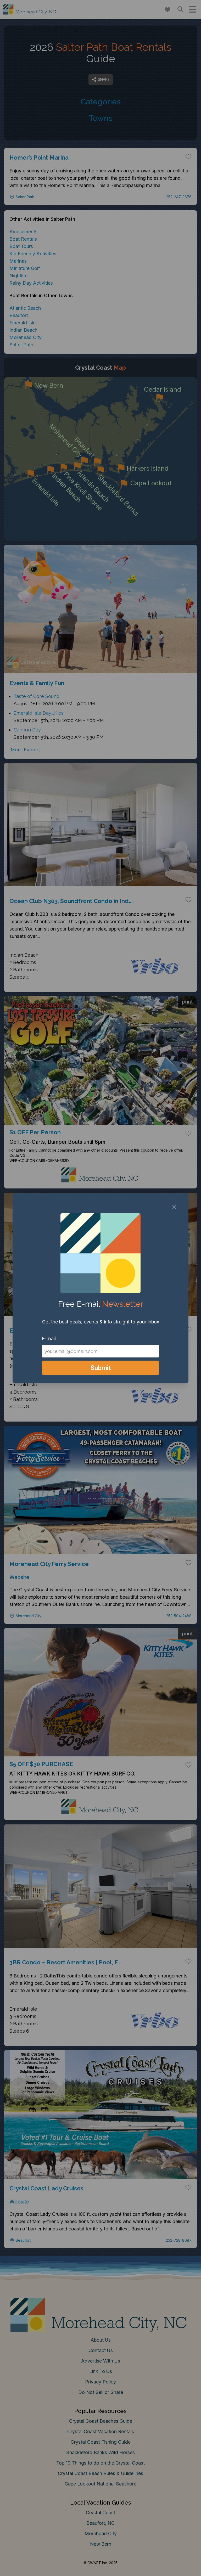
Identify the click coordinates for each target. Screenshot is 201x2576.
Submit (101, 1368)
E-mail (49, 1338)
